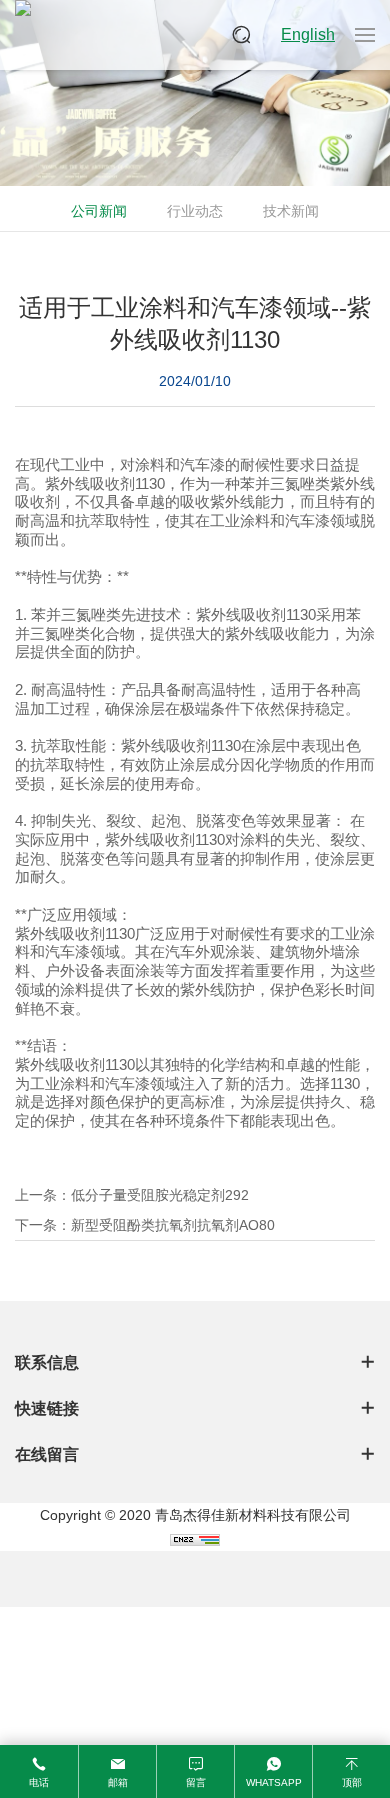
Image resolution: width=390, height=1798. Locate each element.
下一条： (145, 1225)
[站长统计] (195, 1539)
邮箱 (118, 1782)
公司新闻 (99, 211)
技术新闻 (291, 211)
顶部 (352, 1782)
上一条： (132, 1195)
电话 (39, 1782)
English (308, 34)
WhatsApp (274, 1782)
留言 (196, 1782)
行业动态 (195, 211)
